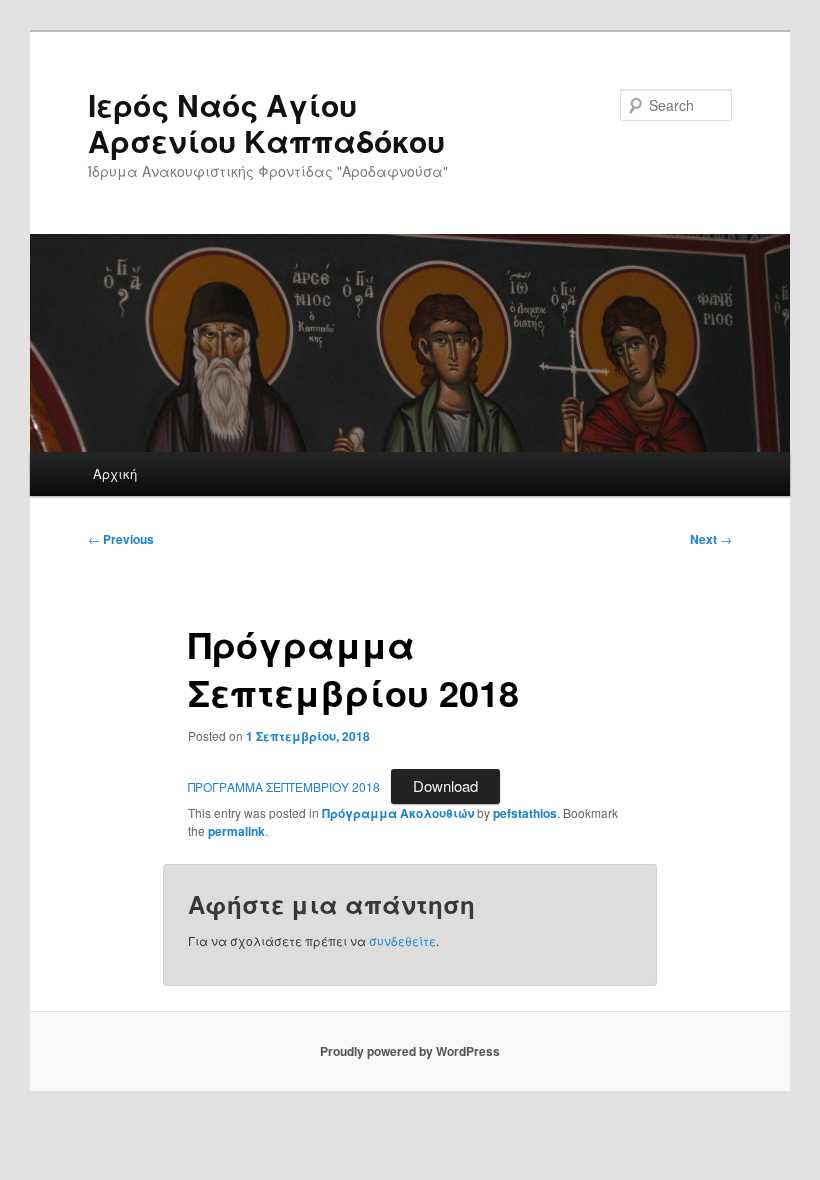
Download (445, 785)
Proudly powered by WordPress (410, 1051)
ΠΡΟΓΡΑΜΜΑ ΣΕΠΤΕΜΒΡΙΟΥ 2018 (284, 786)
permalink (236, 831)
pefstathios (525, 813)
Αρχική (115, 473)
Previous (121, 539)
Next (711, 539)
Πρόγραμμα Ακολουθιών (398, 813)
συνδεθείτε (402, 940)
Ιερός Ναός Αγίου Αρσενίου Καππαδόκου (266, 122)
